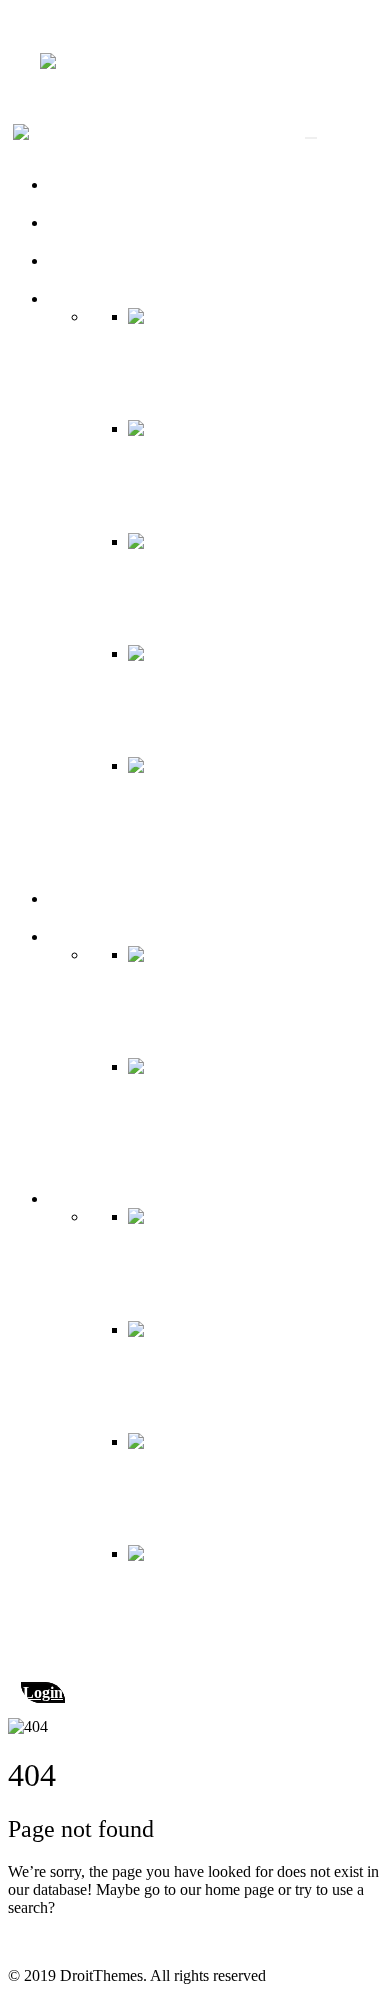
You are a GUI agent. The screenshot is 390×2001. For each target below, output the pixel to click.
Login (43, 1692)
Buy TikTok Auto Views (126, 260)
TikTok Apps (89, 898)
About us (77, 184)
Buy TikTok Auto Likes (123, 222)
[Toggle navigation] (311, 138)
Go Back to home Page (81, 1941)
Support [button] (73, 1198)
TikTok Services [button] (99, 298)
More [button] (65, 936)
